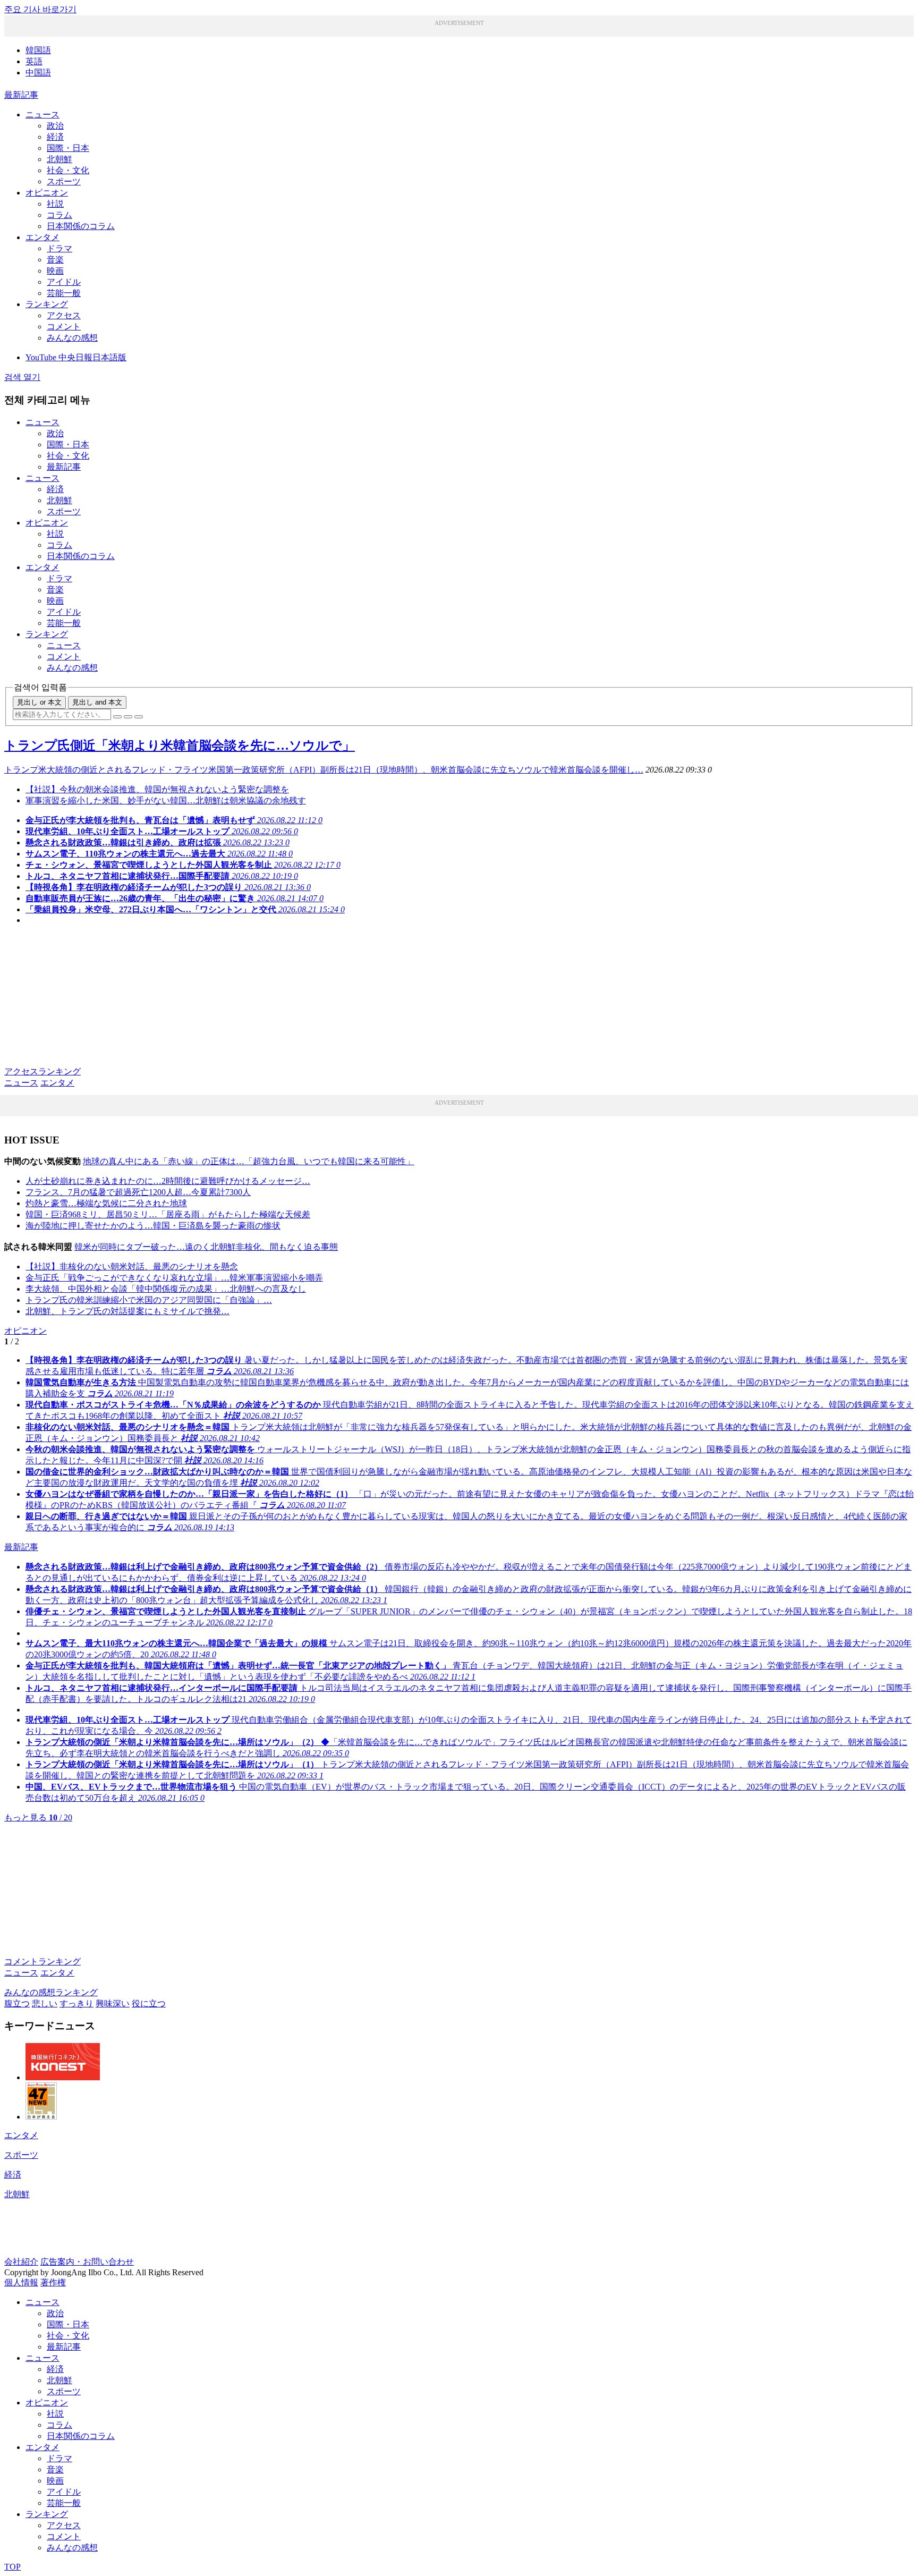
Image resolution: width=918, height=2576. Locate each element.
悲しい (45, 2003)
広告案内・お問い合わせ (87, 2262)
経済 (55, 137)
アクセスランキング (42, 1071)
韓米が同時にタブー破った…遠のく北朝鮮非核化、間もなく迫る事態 (206, 1247)
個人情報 (21, 2282)
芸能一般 (64, 293)
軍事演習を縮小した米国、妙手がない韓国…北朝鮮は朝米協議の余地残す (166, 800)
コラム (59, 215)
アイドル (64, 282)
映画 (55, 271)
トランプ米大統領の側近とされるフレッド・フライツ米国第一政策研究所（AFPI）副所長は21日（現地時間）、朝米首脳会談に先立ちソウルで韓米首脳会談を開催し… (324, 770)
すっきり (76, 2003)
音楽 (55, 260)
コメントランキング (42, 1961)
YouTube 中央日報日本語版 (76, 357)
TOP (12, 2567)
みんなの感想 (72, 338)
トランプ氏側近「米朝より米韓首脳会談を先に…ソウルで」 (180, 745)
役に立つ (149, 2003)
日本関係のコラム (81, 226)
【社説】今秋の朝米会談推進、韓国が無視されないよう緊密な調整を (157, 789)
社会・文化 (68, 170)
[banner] (63, 2077)
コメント (64, 327)
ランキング (47, 304)
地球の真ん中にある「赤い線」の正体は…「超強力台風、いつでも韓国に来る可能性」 (249, 1161)
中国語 (38, 73)
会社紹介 (21, 2262)
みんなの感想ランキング (51, 1992)
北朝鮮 (59, 159)
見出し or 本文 (39, 702)
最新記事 (21, 95)
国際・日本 (68, 148)
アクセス (64, 315)
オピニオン (47, 193)
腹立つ (17, 2003)
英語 (34, 61)
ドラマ (59, 248)
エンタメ (42, 237)
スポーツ (64, 181)
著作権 (53, 2282)
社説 (55, 204)
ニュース (42, 115)
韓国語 (38, 50)
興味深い (113, 2003)
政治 (55, 126)
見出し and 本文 (97, 702)
